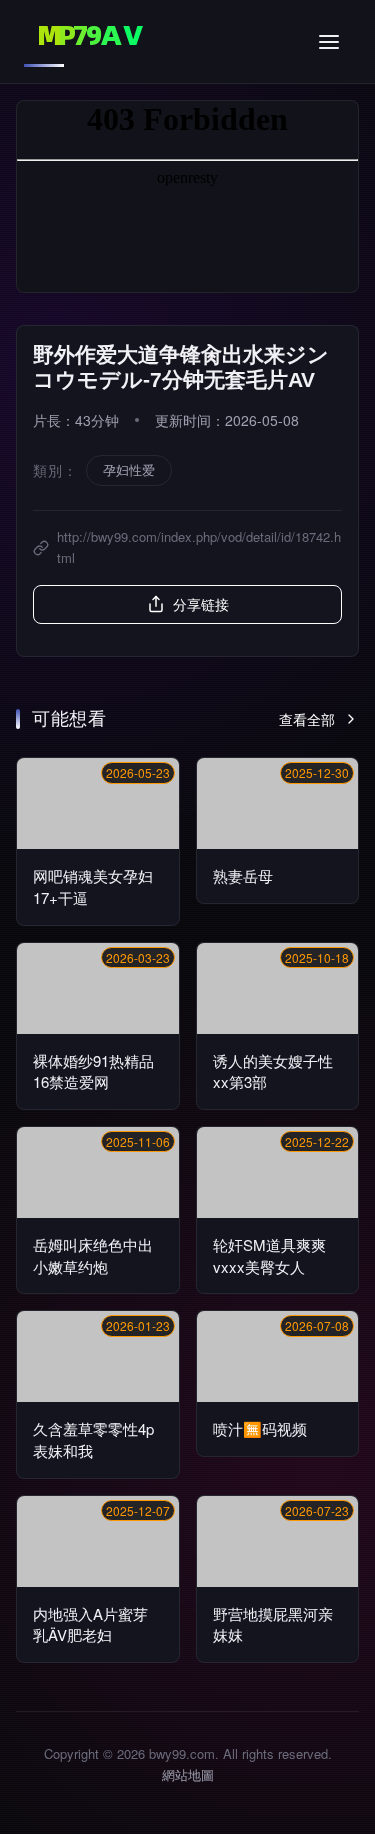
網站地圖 (188, 1774)
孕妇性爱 (129, 469)
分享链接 (201, 604)
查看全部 (307, 719)
